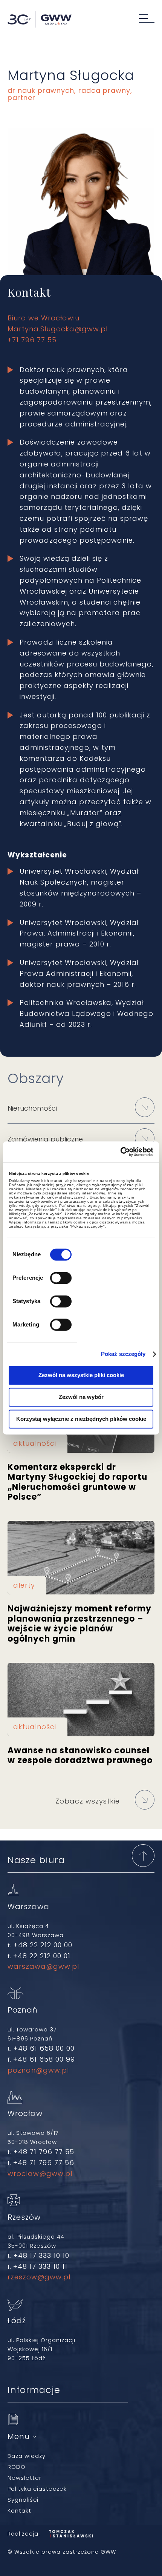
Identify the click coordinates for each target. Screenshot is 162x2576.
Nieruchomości (32, 1108)
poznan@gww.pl (38, 2070)
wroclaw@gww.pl (40, 2174)
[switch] (61, 1278)
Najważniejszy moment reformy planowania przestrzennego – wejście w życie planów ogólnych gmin (81, 1558)
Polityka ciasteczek (37, 2489)
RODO (17, 2467)
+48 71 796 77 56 (44, 2163)
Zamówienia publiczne (45, 1139)
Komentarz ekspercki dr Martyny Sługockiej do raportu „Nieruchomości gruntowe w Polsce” (81, 1478)
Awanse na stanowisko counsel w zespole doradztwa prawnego (81, 1700)
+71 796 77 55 (32, 340)
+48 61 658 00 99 (44, 2059)
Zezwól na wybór (81, 1397)
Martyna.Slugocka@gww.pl (58, 329)
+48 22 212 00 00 (43, 1945)
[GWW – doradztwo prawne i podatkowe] (40, 20)
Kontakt (19, 2511)
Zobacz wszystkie (88, 1801)
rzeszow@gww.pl (39, 2277)
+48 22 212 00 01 (42, 1956)
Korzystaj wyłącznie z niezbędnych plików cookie (81, 1419)
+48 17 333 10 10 (41, 2255)
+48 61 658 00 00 (44, 2048)
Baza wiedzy (27, 2456)
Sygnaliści (23, 2500)
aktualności (35, 1443)
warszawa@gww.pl (43, 1966)
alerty (24, 1585)
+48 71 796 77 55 (44, 2152)
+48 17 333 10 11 (40, 2266)
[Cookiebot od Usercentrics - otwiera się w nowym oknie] (120, 1152)
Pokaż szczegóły (123, 1354)
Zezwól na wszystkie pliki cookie (81, 1375)
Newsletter (24, 2478)
